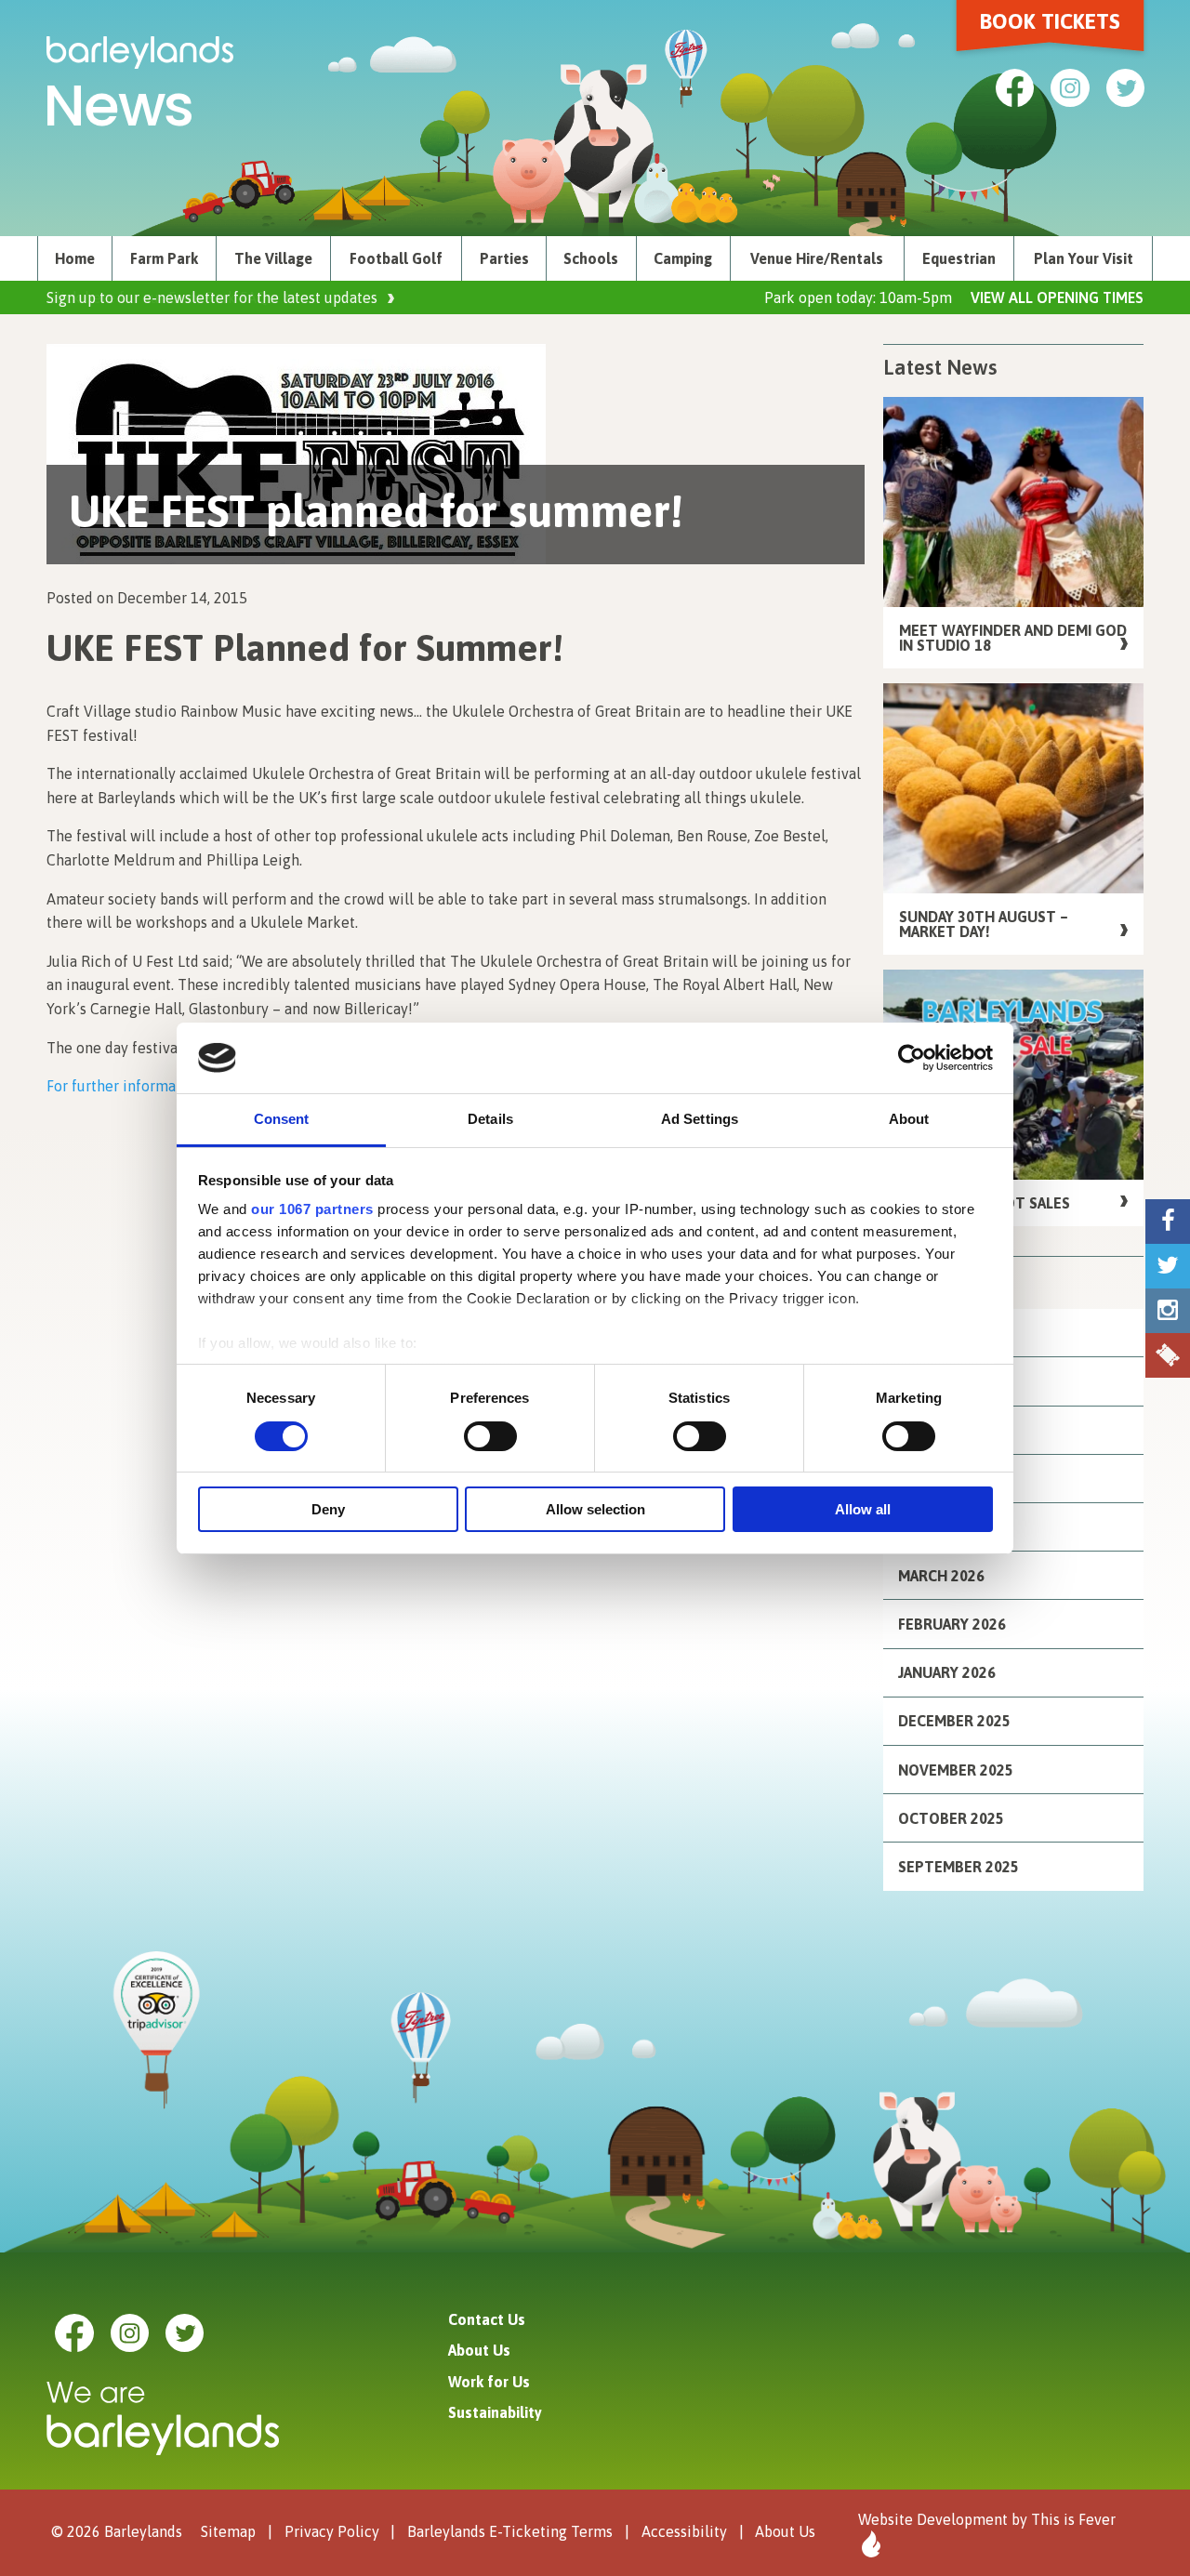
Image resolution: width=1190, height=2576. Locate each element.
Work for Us (489, 2382)
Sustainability (495, 2412)
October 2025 (951, 1818)
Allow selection (595, 1509)
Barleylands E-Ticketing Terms (510, 2531)
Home (75, 258)
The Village (273, 258)
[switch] (490, 1436)
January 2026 (947, 1672)
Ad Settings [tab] (700, 1119)
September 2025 (959, 1867)
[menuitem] (75, 258)
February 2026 (952, 1624)
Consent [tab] (282, 1119)
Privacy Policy (332, 2531)
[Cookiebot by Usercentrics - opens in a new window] (912, 1058)
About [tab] (909, 1119)
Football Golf (396, 258)
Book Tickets (1050, 21)
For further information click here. (161, 1086)
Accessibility (684, 2531)
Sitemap (228, 2531)
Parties (504, 258)
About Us (479, 2350)
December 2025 (954, 1721)
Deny (328, 1509)
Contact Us (487, 2319)
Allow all (863, 1509)
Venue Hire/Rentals (817, 258)
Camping (683, 258)
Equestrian (959, 258)
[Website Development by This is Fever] (869, 2544)
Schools (591, 258)
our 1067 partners (312, 1209)
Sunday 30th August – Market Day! (984, 924)
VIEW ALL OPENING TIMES (1057, 297)
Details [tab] (490, 1119)
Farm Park (164, 258)
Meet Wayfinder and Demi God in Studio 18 (1013, 638)
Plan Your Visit (1084, 258)
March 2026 (941, 1576)
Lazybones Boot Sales (985, 1203)
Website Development (933, 2519)
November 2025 (956, 1770)
